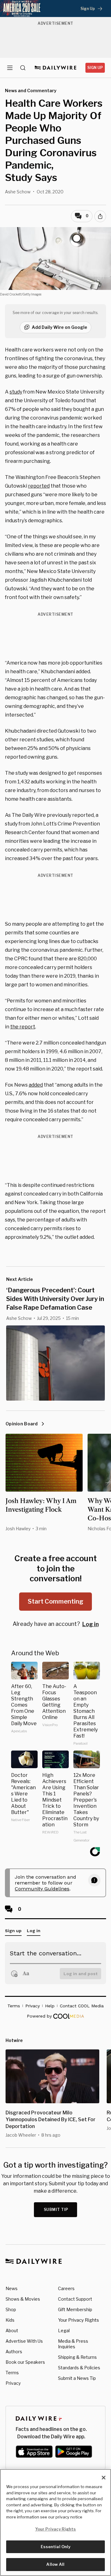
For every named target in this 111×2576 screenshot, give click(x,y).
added (36, 1085)
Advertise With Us (24, 2341)
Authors (14, 2352)
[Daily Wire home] (56, 68)
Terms (12, 2373)
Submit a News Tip (77, 2378)
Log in (90, 1624)
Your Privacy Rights (78, 2320)
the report (23, 1027)
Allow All (55, 2564)
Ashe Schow (18, 192)
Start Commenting (55, 1601)
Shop (11, 2309)
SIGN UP (95, 68)
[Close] (104, 2478)
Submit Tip (56, 2210)
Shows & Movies (23, 2299)
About (12, 2330)
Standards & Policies (79, 2368)
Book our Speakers (25, 2362)
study (16, 392)
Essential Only (56, 2547)
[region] (55, 2522)
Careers (66, 2288)
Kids (10, 2320)
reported (39, 486)
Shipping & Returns (77, 2357)
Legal (64, 2330)
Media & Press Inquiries (73, 2344)
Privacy (13, 2383)
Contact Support (75, 2299)
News (12, 2288)
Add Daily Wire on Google (60, 327)
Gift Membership (75, 2309)
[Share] (100, 216)
